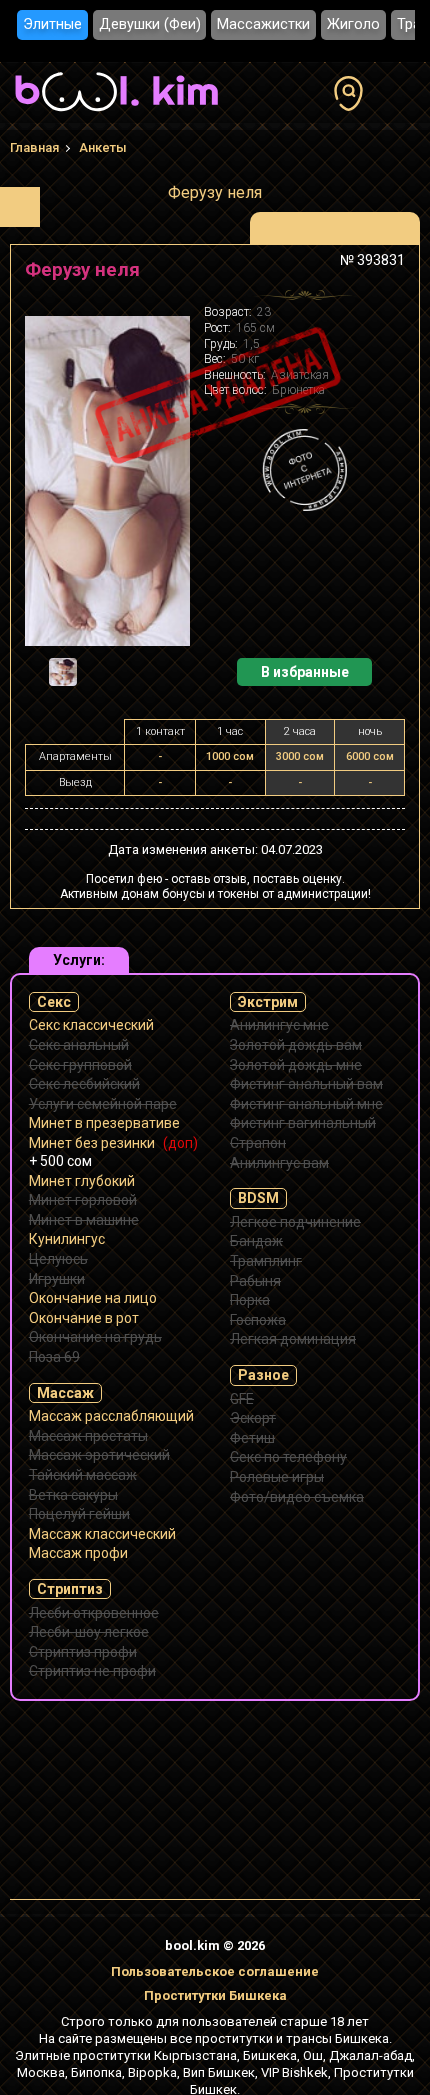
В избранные (305, 672)
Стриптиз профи (83, 1652)
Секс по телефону (288, 1457)
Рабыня (255, 1281)
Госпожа (258, 1320)
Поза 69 (54, 1357)
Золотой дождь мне (296, 1065)
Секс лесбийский (84, 1084)
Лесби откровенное (94, 1613)
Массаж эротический (99, 1455)
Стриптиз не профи (92, 1671)
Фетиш (252, 1438)
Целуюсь (58, 1259)
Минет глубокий (82, 1181)
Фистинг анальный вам (306, 1084)
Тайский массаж (83, 1475)
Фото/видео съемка (297, 1497)
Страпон (258, 1143)
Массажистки (263, 24)
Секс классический (91, 1025)
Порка (250, 1300)
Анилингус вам (279, 1163)
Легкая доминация (293, 1339)
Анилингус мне (279, 1025)
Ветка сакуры (73, 1495)
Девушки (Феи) (150, 24)
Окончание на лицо (93, 1298)
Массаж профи (78, 1553)
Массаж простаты (88, 1436)
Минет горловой (83, 1200)
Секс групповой (80, 1065)
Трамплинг (266, 1261)
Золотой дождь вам (296, 1045)
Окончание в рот (84, 1318)
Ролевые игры (277, 1477)
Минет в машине (84, 1220)
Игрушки (57, 1279)
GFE (242, 1399)
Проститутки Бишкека (215, 1995)
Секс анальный (79, 1045)
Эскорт (253, 1418)
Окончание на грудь (95, 1337)
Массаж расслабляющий (111, 1416)
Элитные (52, 24)
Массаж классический (102, 1534)
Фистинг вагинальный (303, 1123)
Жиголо (353, 24)
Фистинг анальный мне (306, 1104)
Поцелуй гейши (79, 1514)
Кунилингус (67, 1239)
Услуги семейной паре (103, 1104)
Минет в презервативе (104, 1123)
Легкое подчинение (295, 1222)
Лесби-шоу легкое (89, 1632)
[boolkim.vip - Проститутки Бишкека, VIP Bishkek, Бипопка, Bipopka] (116, 114)
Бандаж (256, 1241)
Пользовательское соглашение (215, 1971)
